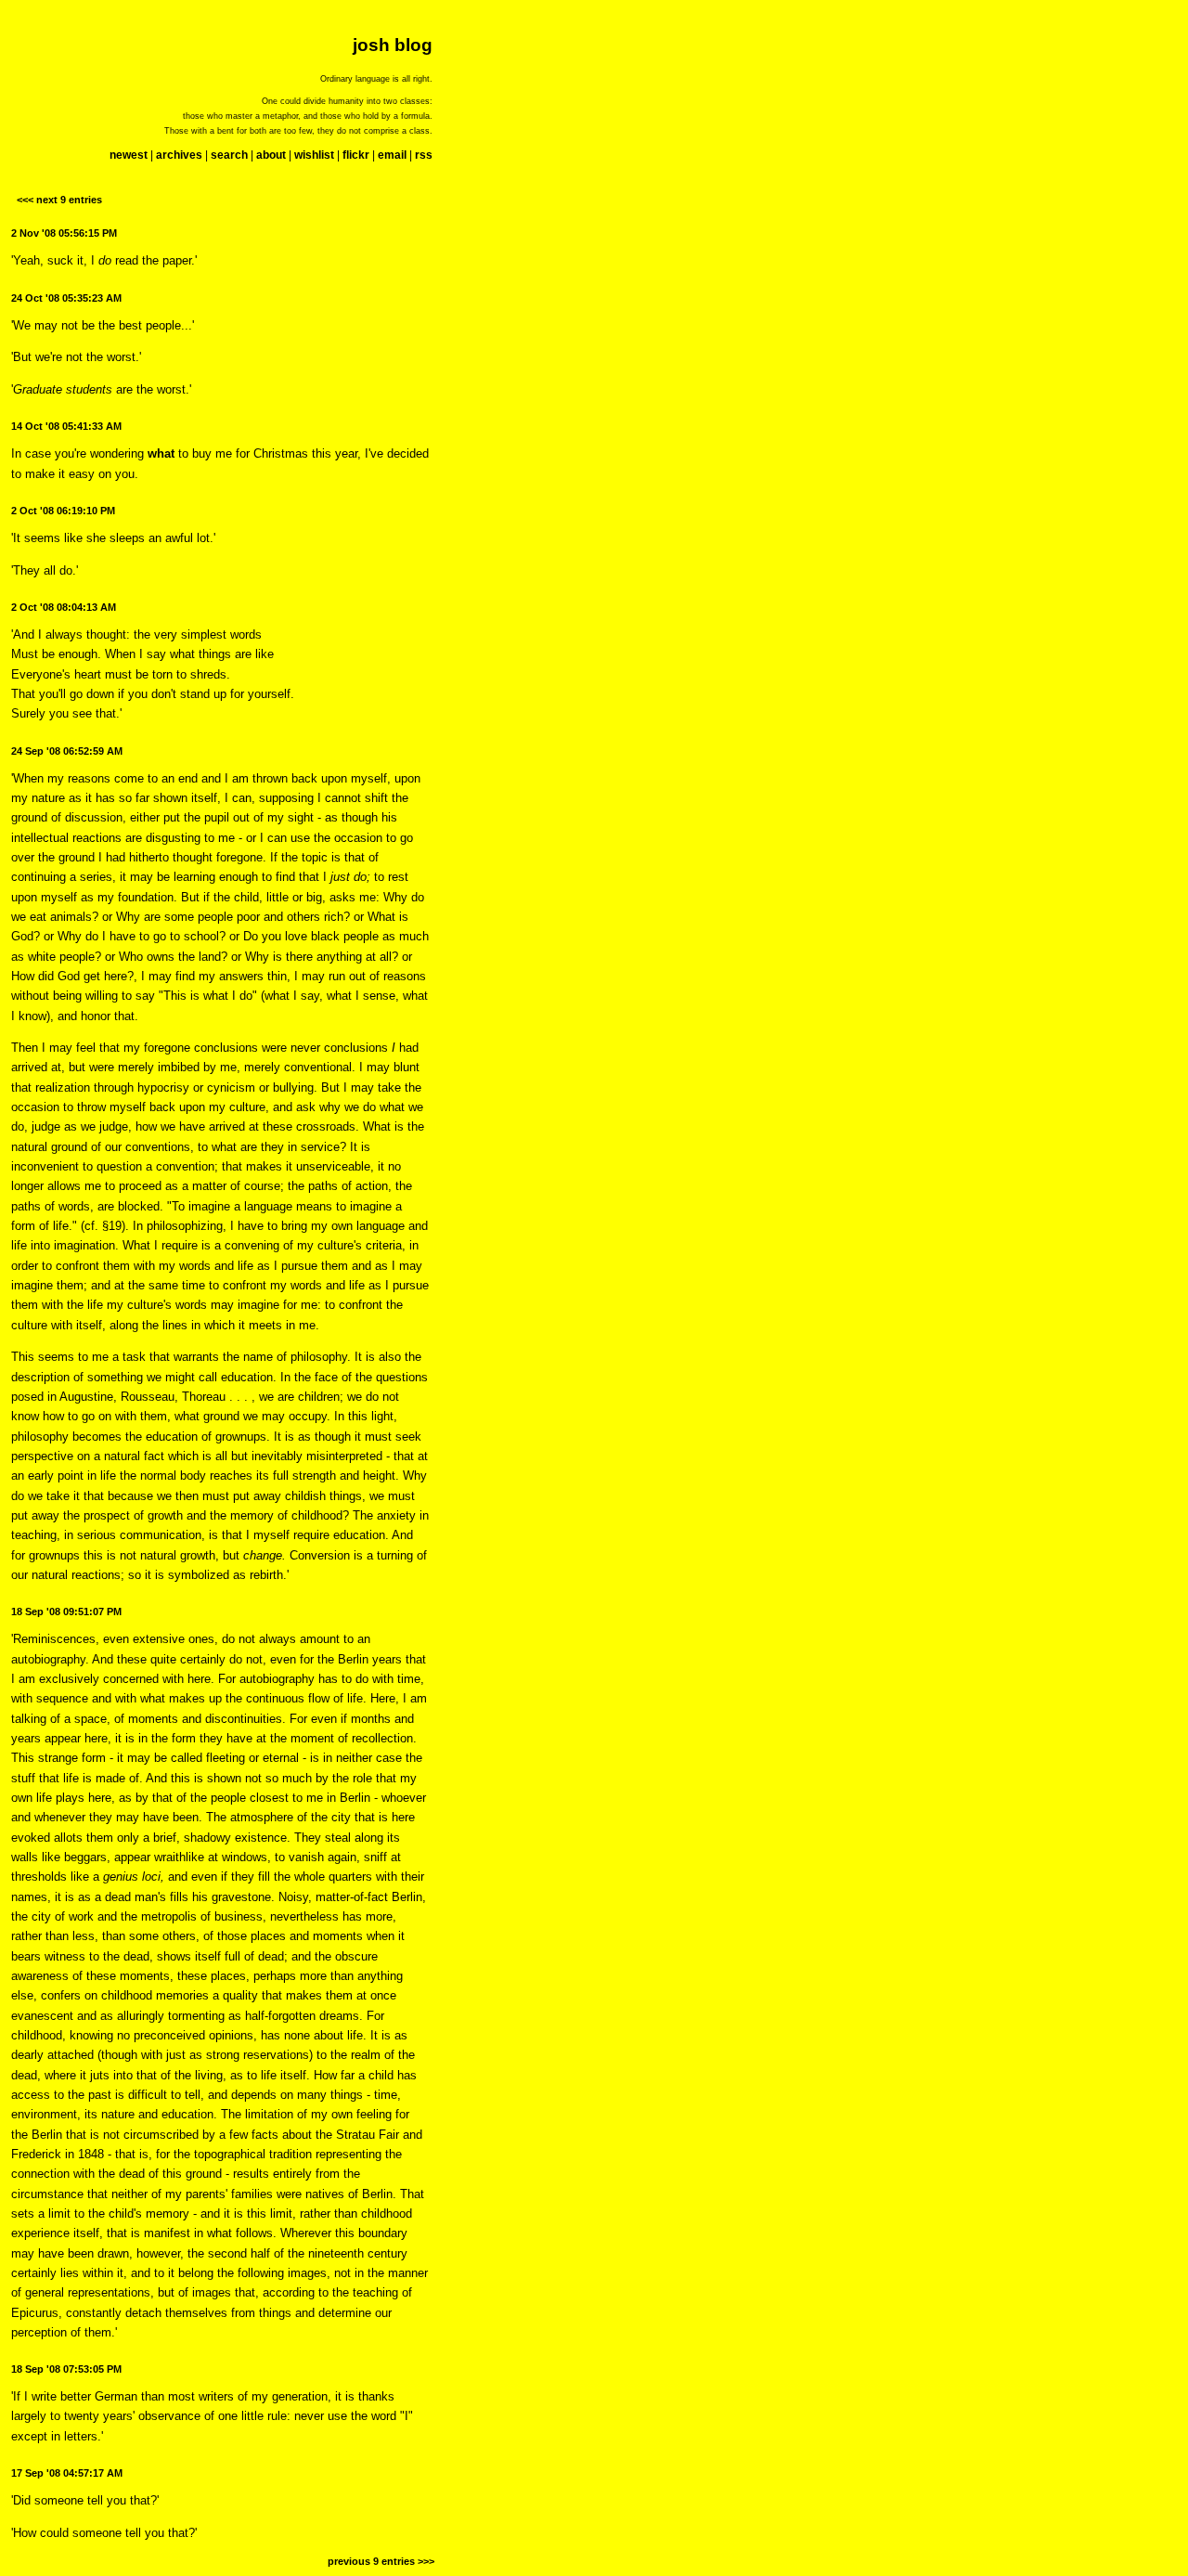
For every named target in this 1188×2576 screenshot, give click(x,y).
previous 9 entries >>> (381, 2561)
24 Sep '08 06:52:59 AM (67, 751)
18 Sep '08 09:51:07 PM (66, 1612)
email (392, 155)
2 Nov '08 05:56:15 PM (64, 233)
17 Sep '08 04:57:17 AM (67, 2473)
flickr (356, 155)
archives (179, 155)
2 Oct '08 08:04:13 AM (64, 607)
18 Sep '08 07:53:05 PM (66, 2369)
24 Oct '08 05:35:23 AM (66, 298)
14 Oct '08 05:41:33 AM (66, 426)
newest (129, 155)
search (229, 155)
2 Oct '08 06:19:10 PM (63, 511)
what (161, 453)
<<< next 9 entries (59, 200)
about (271, 155)
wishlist (314, 155)
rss (424, 155)
